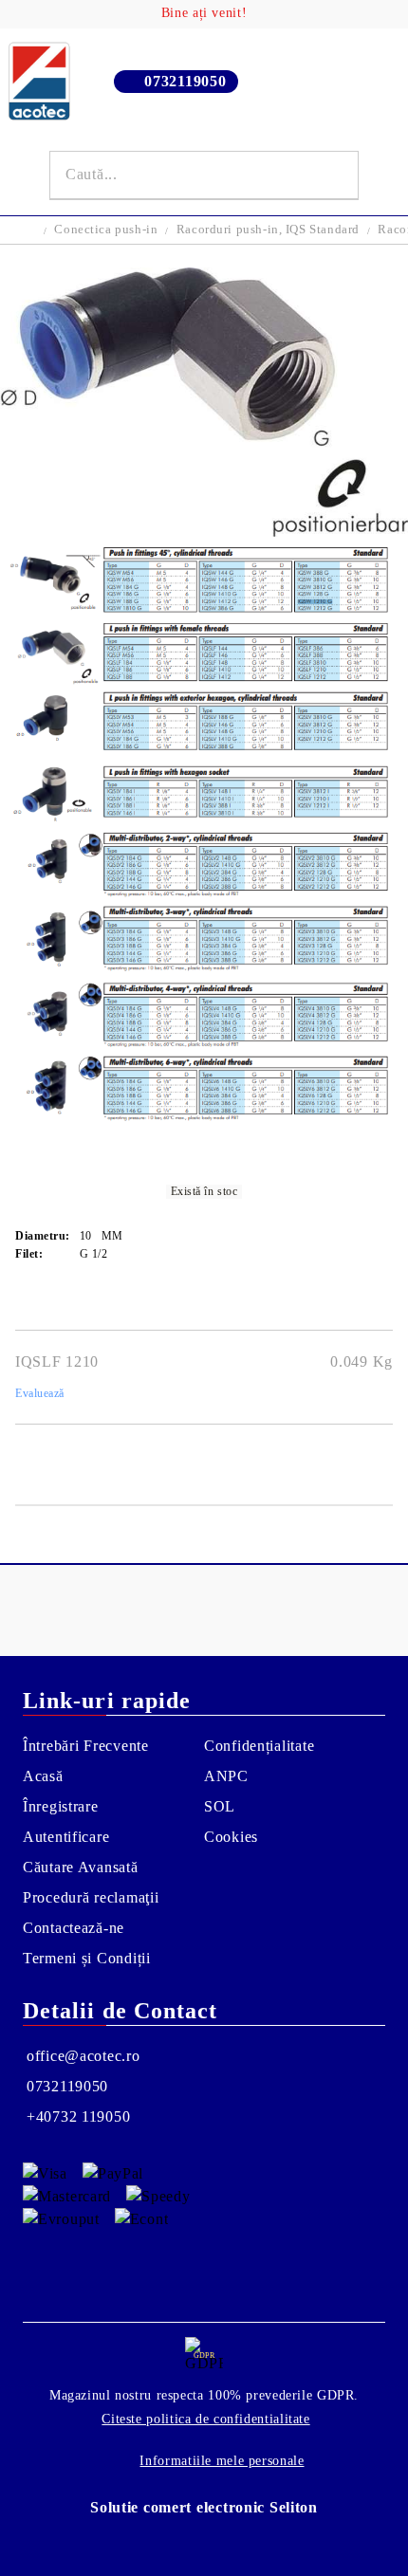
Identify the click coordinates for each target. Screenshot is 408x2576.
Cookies (231, 1837)
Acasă (43, 1776)
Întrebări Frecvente (86, 1746)
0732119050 (185, 81)
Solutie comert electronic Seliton (204, 2507)
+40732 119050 (78, 2116)
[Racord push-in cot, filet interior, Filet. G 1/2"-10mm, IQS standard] (204, 532)
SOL (220, 1806)
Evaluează (40, 1393)
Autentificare (66, 1837)
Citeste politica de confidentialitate (205, 2419)
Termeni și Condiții (87, 1958)
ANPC (226, 1776)
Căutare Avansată (81, 1867)
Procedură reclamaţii (91, 1897)
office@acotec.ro (83, 2056)
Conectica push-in (106, 229)
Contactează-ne (74, 1928)
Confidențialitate (259, 1746)
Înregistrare (61, 1806)
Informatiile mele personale (222, 2461)
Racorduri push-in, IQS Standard (268, 229)
